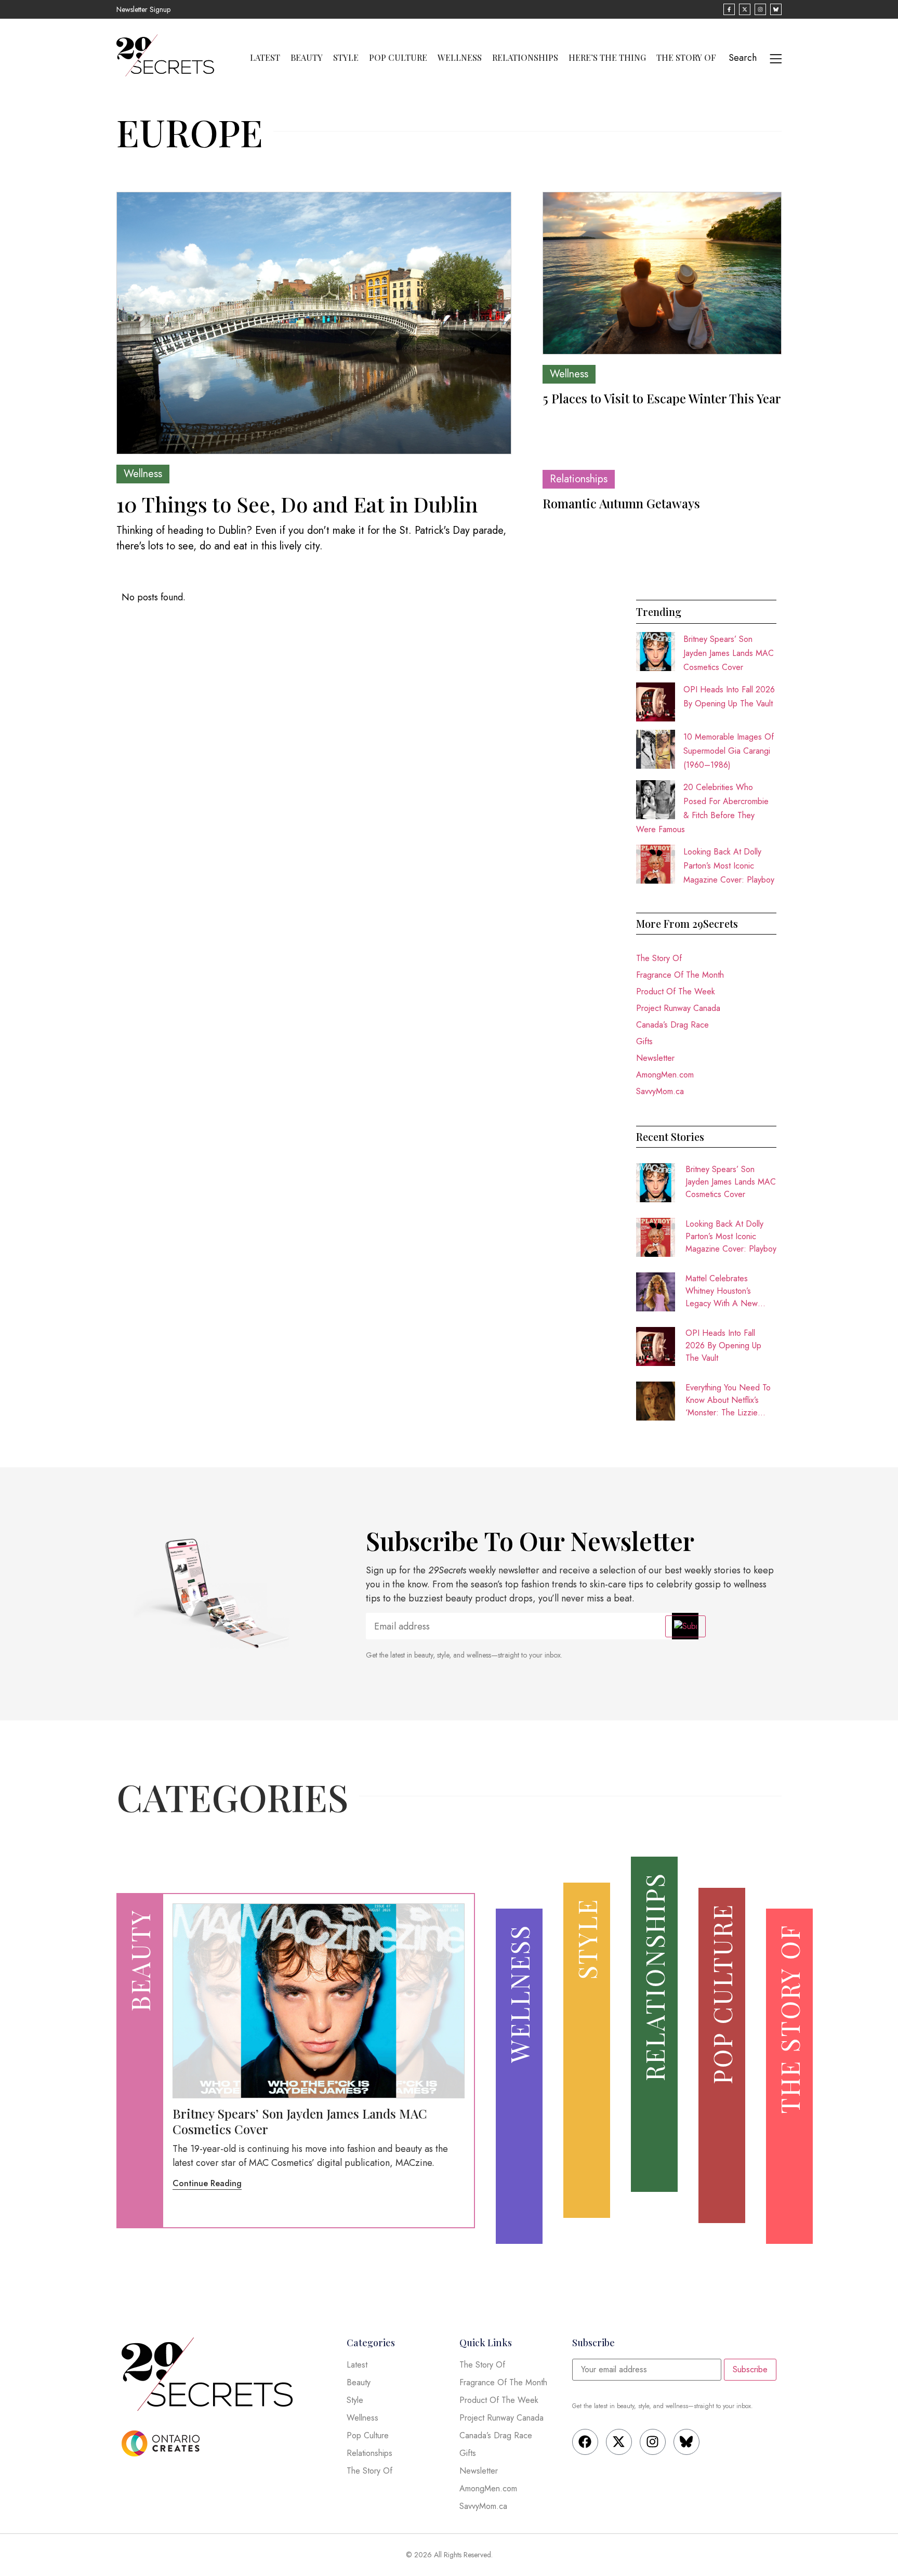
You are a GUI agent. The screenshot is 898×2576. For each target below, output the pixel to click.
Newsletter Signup (143, 9)
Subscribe (750, 2369)
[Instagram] (653, 2442)
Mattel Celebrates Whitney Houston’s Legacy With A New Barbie (722, 1291)
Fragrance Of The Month (680, 975)
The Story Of (686, 58)
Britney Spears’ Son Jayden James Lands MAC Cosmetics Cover (729, 653)
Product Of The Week (676, 991)
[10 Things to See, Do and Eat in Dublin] (314, 323)
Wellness (460, 58)
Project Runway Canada (678, 1008)
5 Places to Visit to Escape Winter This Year (662, 398)
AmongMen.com (665, 1075)
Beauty (307, 58)
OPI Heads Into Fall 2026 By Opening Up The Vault (723, 1345)
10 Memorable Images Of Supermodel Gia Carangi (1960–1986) (729, 751)
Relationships (525, 58)
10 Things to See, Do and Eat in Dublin (297, 504)
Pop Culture (398, 58)
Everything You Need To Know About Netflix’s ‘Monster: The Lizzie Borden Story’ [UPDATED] (728, 1400)
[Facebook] (585, 2442)
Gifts (644, 1041)
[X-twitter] (619, 2442)
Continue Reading (207, 2183)
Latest (265, 58)
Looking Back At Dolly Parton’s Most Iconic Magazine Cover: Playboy (729, 866)
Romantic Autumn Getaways (621, 503)
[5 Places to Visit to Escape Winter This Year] (662, 273)
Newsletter (655, 1058)
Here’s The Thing (607, 58)
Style (346, 58)
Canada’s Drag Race (672, 1025)
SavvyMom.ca (660, 1091)
